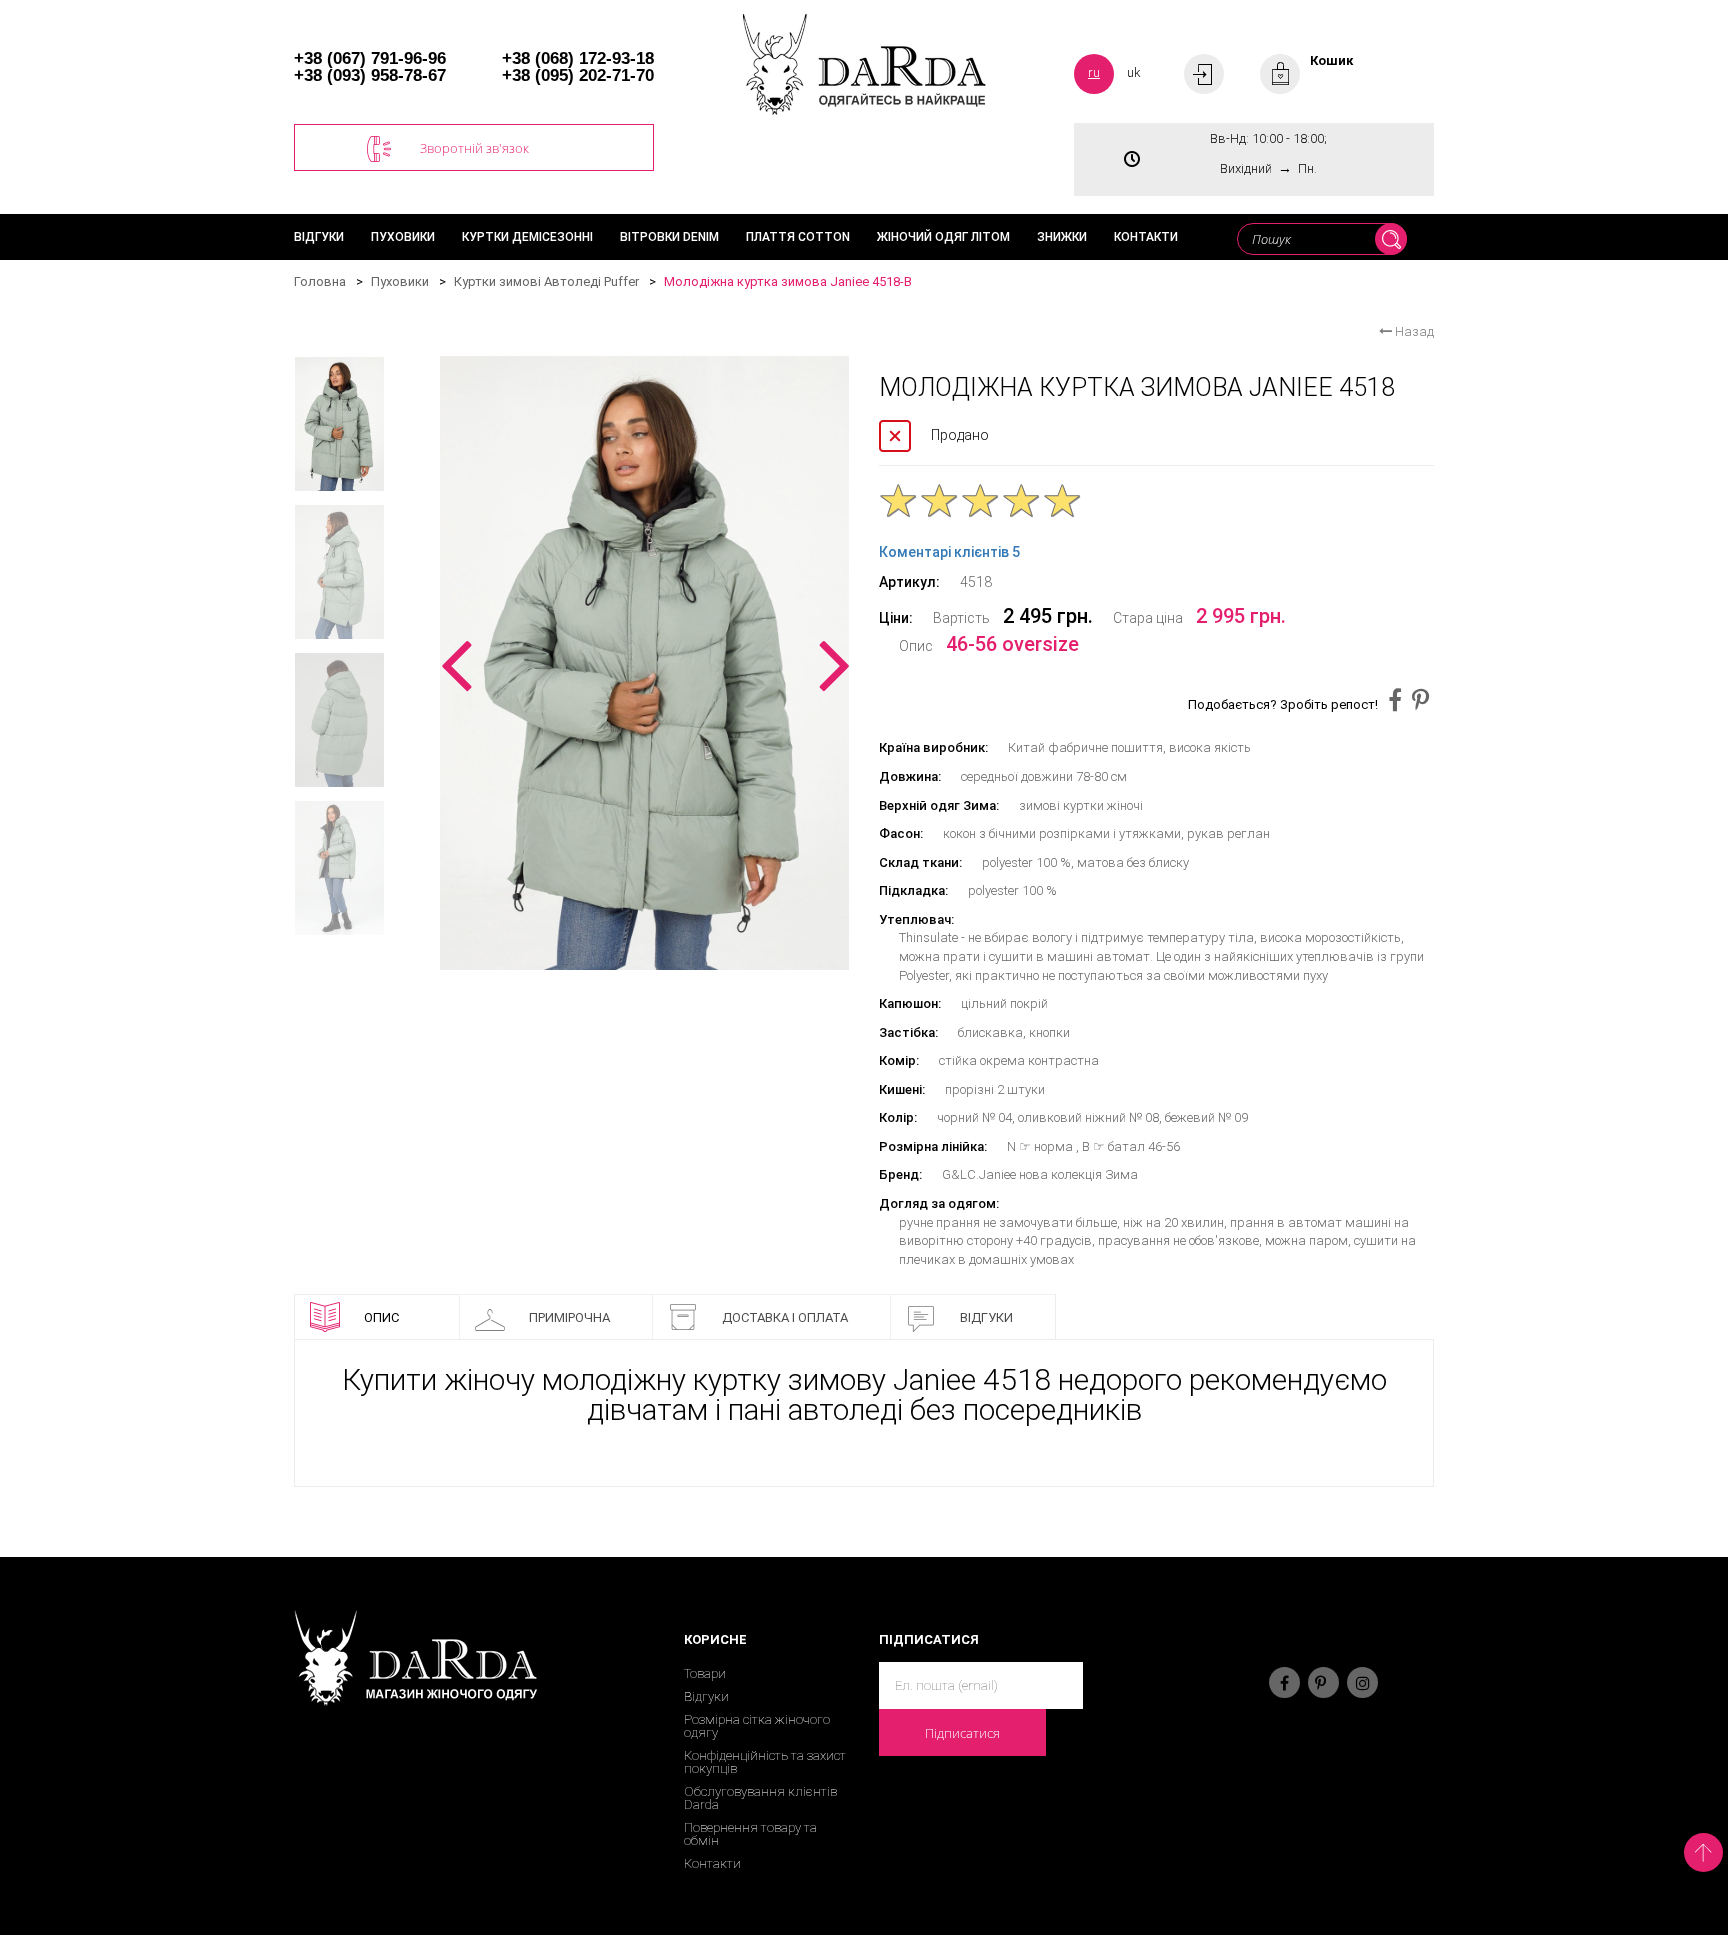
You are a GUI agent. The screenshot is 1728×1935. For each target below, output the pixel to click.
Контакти (1146, 237)
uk (1134, 72)
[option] (644, 663)
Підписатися (962, 1733)
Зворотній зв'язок (474, 148)
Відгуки (319, 237)
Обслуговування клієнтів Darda (760, 1798)
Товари (705, 1673)
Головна (320, 281)
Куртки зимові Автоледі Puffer (546, 281)
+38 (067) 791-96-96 (370, 58)
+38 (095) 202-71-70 (578, 75)
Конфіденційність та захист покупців (765, 1762)
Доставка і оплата (785, 1317)
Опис (381, 1317)
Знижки (1062, 237)
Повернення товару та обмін (750, 1834)
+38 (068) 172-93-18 (578, 58)
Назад (1413, 331)
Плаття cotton (798, 237)
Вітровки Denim (669, 237)
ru (1094, 72)
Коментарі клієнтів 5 (949, 552)
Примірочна (569, 1317)
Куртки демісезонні (527, 237)
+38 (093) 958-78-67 (370, 75)
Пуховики (403, 237)
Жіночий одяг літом (943, 237)
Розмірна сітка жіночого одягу (757, 1726)
